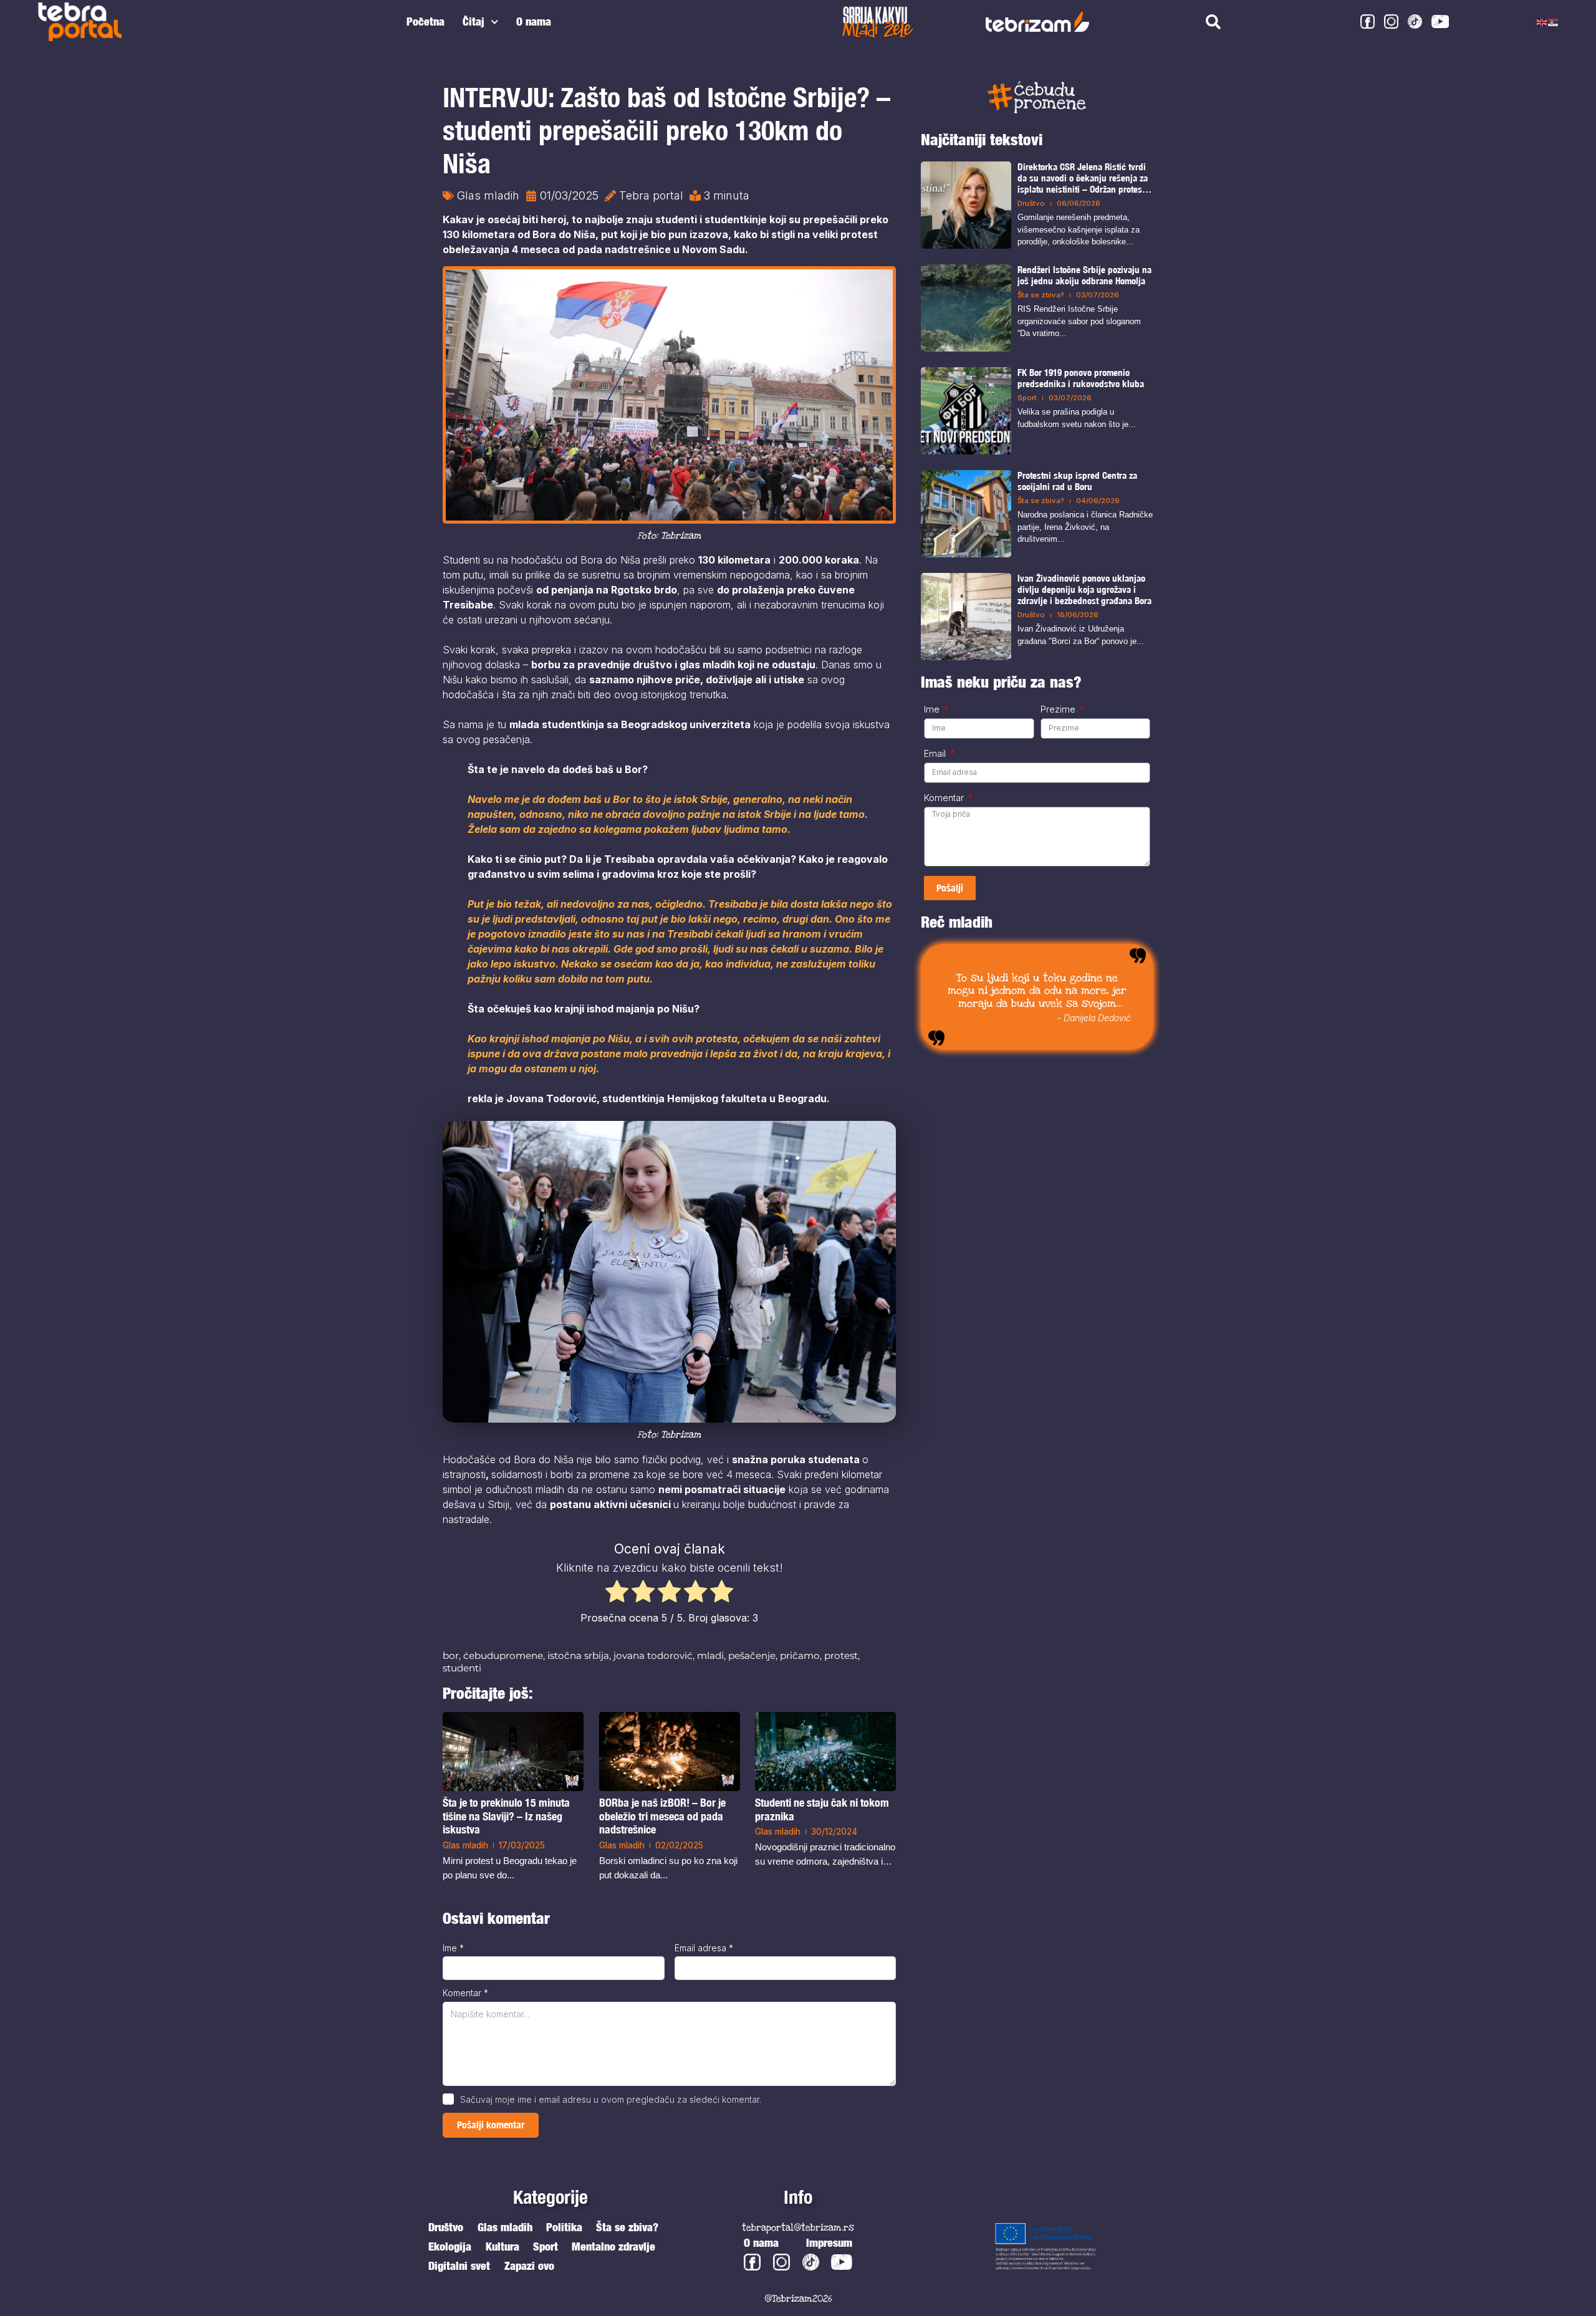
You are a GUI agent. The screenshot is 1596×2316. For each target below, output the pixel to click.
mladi (710, 1655)
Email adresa (704, 1948)
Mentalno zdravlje (613, 2246)
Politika (564, 2227)
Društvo (1031, 203)
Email (936, 754)
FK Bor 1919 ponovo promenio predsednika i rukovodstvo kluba (1081, 378)
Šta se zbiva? (1041, 295)
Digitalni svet (459, 2266)
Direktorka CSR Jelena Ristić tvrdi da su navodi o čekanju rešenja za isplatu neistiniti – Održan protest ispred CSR (1083, 178)
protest (841, 1655)
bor (451, 1655)
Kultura (502, 2246)
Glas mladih (488, 195)
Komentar (465, 1993)
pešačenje (752, 1655)
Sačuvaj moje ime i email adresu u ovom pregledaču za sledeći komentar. (611, 2099)
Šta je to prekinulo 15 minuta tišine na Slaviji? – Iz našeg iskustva (506, 1816)
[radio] (617, 1593)
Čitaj (474, 22)
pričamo (800, 1655)
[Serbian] (1554, 22)
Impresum (829, 2243)
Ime (453, 1948)
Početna (425, 22)
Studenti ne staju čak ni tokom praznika (822, 1809)
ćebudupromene (503, 1655)
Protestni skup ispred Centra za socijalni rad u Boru (1077, 481)
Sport (1027, 398)
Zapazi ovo (529, 2266)
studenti (462, 1668)
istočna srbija (578, 1655)
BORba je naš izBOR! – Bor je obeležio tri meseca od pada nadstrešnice (662, 1815)
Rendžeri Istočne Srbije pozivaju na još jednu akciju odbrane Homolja (1084, 275)
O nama (534, 22)
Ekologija (450, 2246)
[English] (1542, 22)
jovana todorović (653, 1655)
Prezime (1059, 709)
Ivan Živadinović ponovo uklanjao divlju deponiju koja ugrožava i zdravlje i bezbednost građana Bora (1084, 589)
